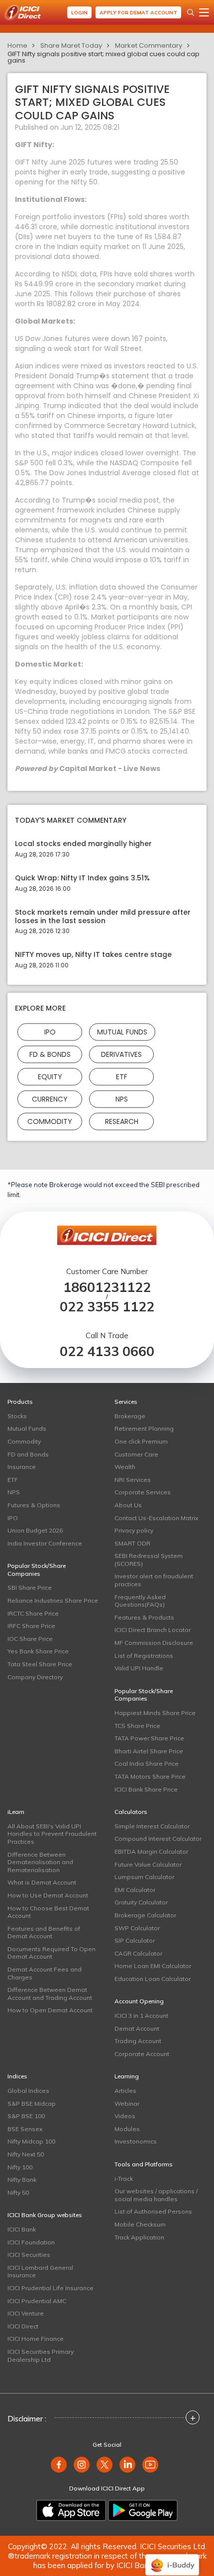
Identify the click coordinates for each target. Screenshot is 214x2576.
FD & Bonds (50, 1054)
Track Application (139, 2237)
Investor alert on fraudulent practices (154, 1580)
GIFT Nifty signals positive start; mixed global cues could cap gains (104, 57)
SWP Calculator (137, 1928)
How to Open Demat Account (50, 2010)
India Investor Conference (45, 1543)
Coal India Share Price (147, 1763)
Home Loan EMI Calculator (153, 1966)
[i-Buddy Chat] (172, 2558)
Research (122, 1121)
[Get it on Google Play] (143, 2510)
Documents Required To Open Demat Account (52, 1953)
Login (79, 13)
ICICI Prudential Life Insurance (51, 2288)
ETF (122, 1077)
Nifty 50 (18, 2192)
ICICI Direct (23, 2326)
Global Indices (28, 2091)
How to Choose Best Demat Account (48, 1912)
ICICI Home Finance (36, 2339)
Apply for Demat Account (138, 13)
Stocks (17, 1416)
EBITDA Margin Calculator (151, 1851)
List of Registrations (144, 1656)
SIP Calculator (135, 1940)
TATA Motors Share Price (150, 1776)
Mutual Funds (122, 1032)
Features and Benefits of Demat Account (44, 1932)
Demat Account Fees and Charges (45, 1973)
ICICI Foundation (31, 2242)
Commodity (50, 1121)
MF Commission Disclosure (154, 1643)
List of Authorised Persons (153, 2211)
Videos (125, 2116)
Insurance (22, 1467)
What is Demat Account (42, 1882)
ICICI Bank (22, 2229)
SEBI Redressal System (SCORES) (149, 1560)
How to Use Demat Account (48, 1895)
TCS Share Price (137, 1726)
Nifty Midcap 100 (31, 2141)
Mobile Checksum (140, 2224)
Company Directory (35, 1677)
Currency (50, 1099)
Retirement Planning (144, 1428)
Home (17, 45)
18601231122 (107, 1287)
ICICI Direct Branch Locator (153, 1630)
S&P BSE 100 (26, 2116)
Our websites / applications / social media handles (156, 2195)
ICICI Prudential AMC (37, 2301)
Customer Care (136, 1454)
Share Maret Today (71, 45)
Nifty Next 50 (26, 2154)
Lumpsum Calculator (144, 1877)
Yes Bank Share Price (38, 1651)
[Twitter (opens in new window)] (105, 2465)
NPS (122, 1099)
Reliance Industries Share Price (53, 1600)
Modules (127, 2129)
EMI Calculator (135, 1890)
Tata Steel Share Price (40, 1664)
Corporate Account (142, 2054)
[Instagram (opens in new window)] (82, 2465)
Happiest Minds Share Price (155, 1713)
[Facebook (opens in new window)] (59, 2465)
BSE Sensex (25, 2129)
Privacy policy (134, 1530)
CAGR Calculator (138, 1953)
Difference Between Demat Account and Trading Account (50, 1994)
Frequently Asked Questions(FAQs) (140, 1601)
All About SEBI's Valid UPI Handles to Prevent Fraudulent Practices (52, 1834)
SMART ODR (132, 1543)
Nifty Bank (22, 2180)
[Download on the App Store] (71, 2510)
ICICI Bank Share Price (146, 1789)
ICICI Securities (29, 2255)
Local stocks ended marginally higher (83, 844)
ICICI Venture (26, 2313)
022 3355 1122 (107, 1307)
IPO (50, 1032)
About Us (128, 1505)
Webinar (127, 2104)
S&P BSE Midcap (32, 2104)
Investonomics (136, 2141)
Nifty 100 (20, 2167)
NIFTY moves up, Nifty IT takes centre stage (93, 955)
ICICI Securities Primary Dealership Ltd (41, 2356)
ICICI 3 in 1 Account (141, 2016)
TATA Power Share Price (149, 1738)
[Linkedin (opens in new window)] (127, 2465)
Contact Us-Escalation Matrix (156, 1518)
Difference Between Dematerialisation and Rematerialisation (40, 1862)
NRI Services (133, 1480)
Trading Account (138, 2041)
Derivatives (121, 1054)
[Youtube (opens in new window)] (150, 2465)
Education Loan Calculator (153, 1979)
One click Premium (141, 1441)
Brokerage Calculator (145, 1915)
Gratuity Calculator (141, 1902)
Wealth (125, 1467)
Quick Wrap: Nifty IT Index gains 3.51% (82, 878)
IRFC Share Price (31, 1626)
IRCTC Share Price (33, 1613)
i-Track (124, 2179)
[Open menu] (204, 12)
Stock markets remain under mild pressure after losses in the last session (103, 917)
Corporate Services (143, 1492)
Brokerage (130, 1416)
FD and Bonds (28, 1454)
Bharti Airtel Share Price (149, 1751)
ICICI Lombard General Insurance (40, 2272)
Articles (125, 2091)
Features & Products (144, 1617)
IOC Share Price (30, 1639)
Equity (50, 1077)
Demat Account (137, 2028)
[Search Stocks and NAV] (191, 12)
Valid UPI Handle (139, 1668)
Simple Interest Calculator (152, 1826)
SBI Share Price (30, 1588)
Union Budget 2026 (35, 1530)
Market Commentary (149, 45)
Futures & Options (34, 1505)
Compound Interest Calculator (158, 1839)
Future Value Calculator (148, 1864)
